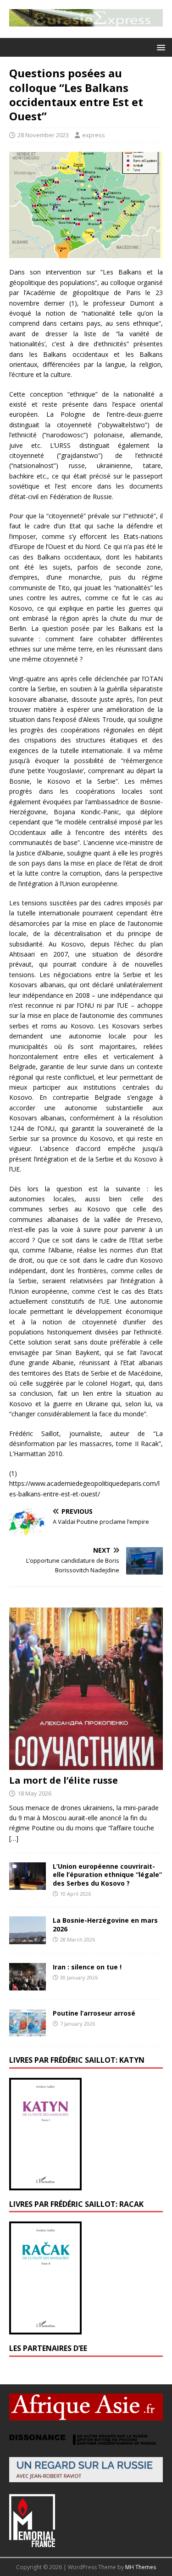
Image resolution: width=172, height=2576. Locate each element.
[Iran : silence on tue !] (28, 1985)
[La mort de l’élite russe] (86, 1764)
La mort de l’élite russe (64, 1780)
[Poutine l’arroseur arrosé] (28, 2031)
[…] (14, 1838)
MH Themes (141, 2567)
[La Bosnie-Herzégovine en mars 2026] (28, 1939)
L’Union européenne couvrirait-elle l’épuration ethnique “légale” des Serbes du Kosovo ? (107, 1874)
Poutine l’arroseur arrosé (94, 2013)
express (94, 135)
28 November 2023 (43, 135)
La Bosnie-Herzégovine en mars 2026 (105, 1924)
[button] (159, 47)
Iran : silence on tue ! (87, 1967)
